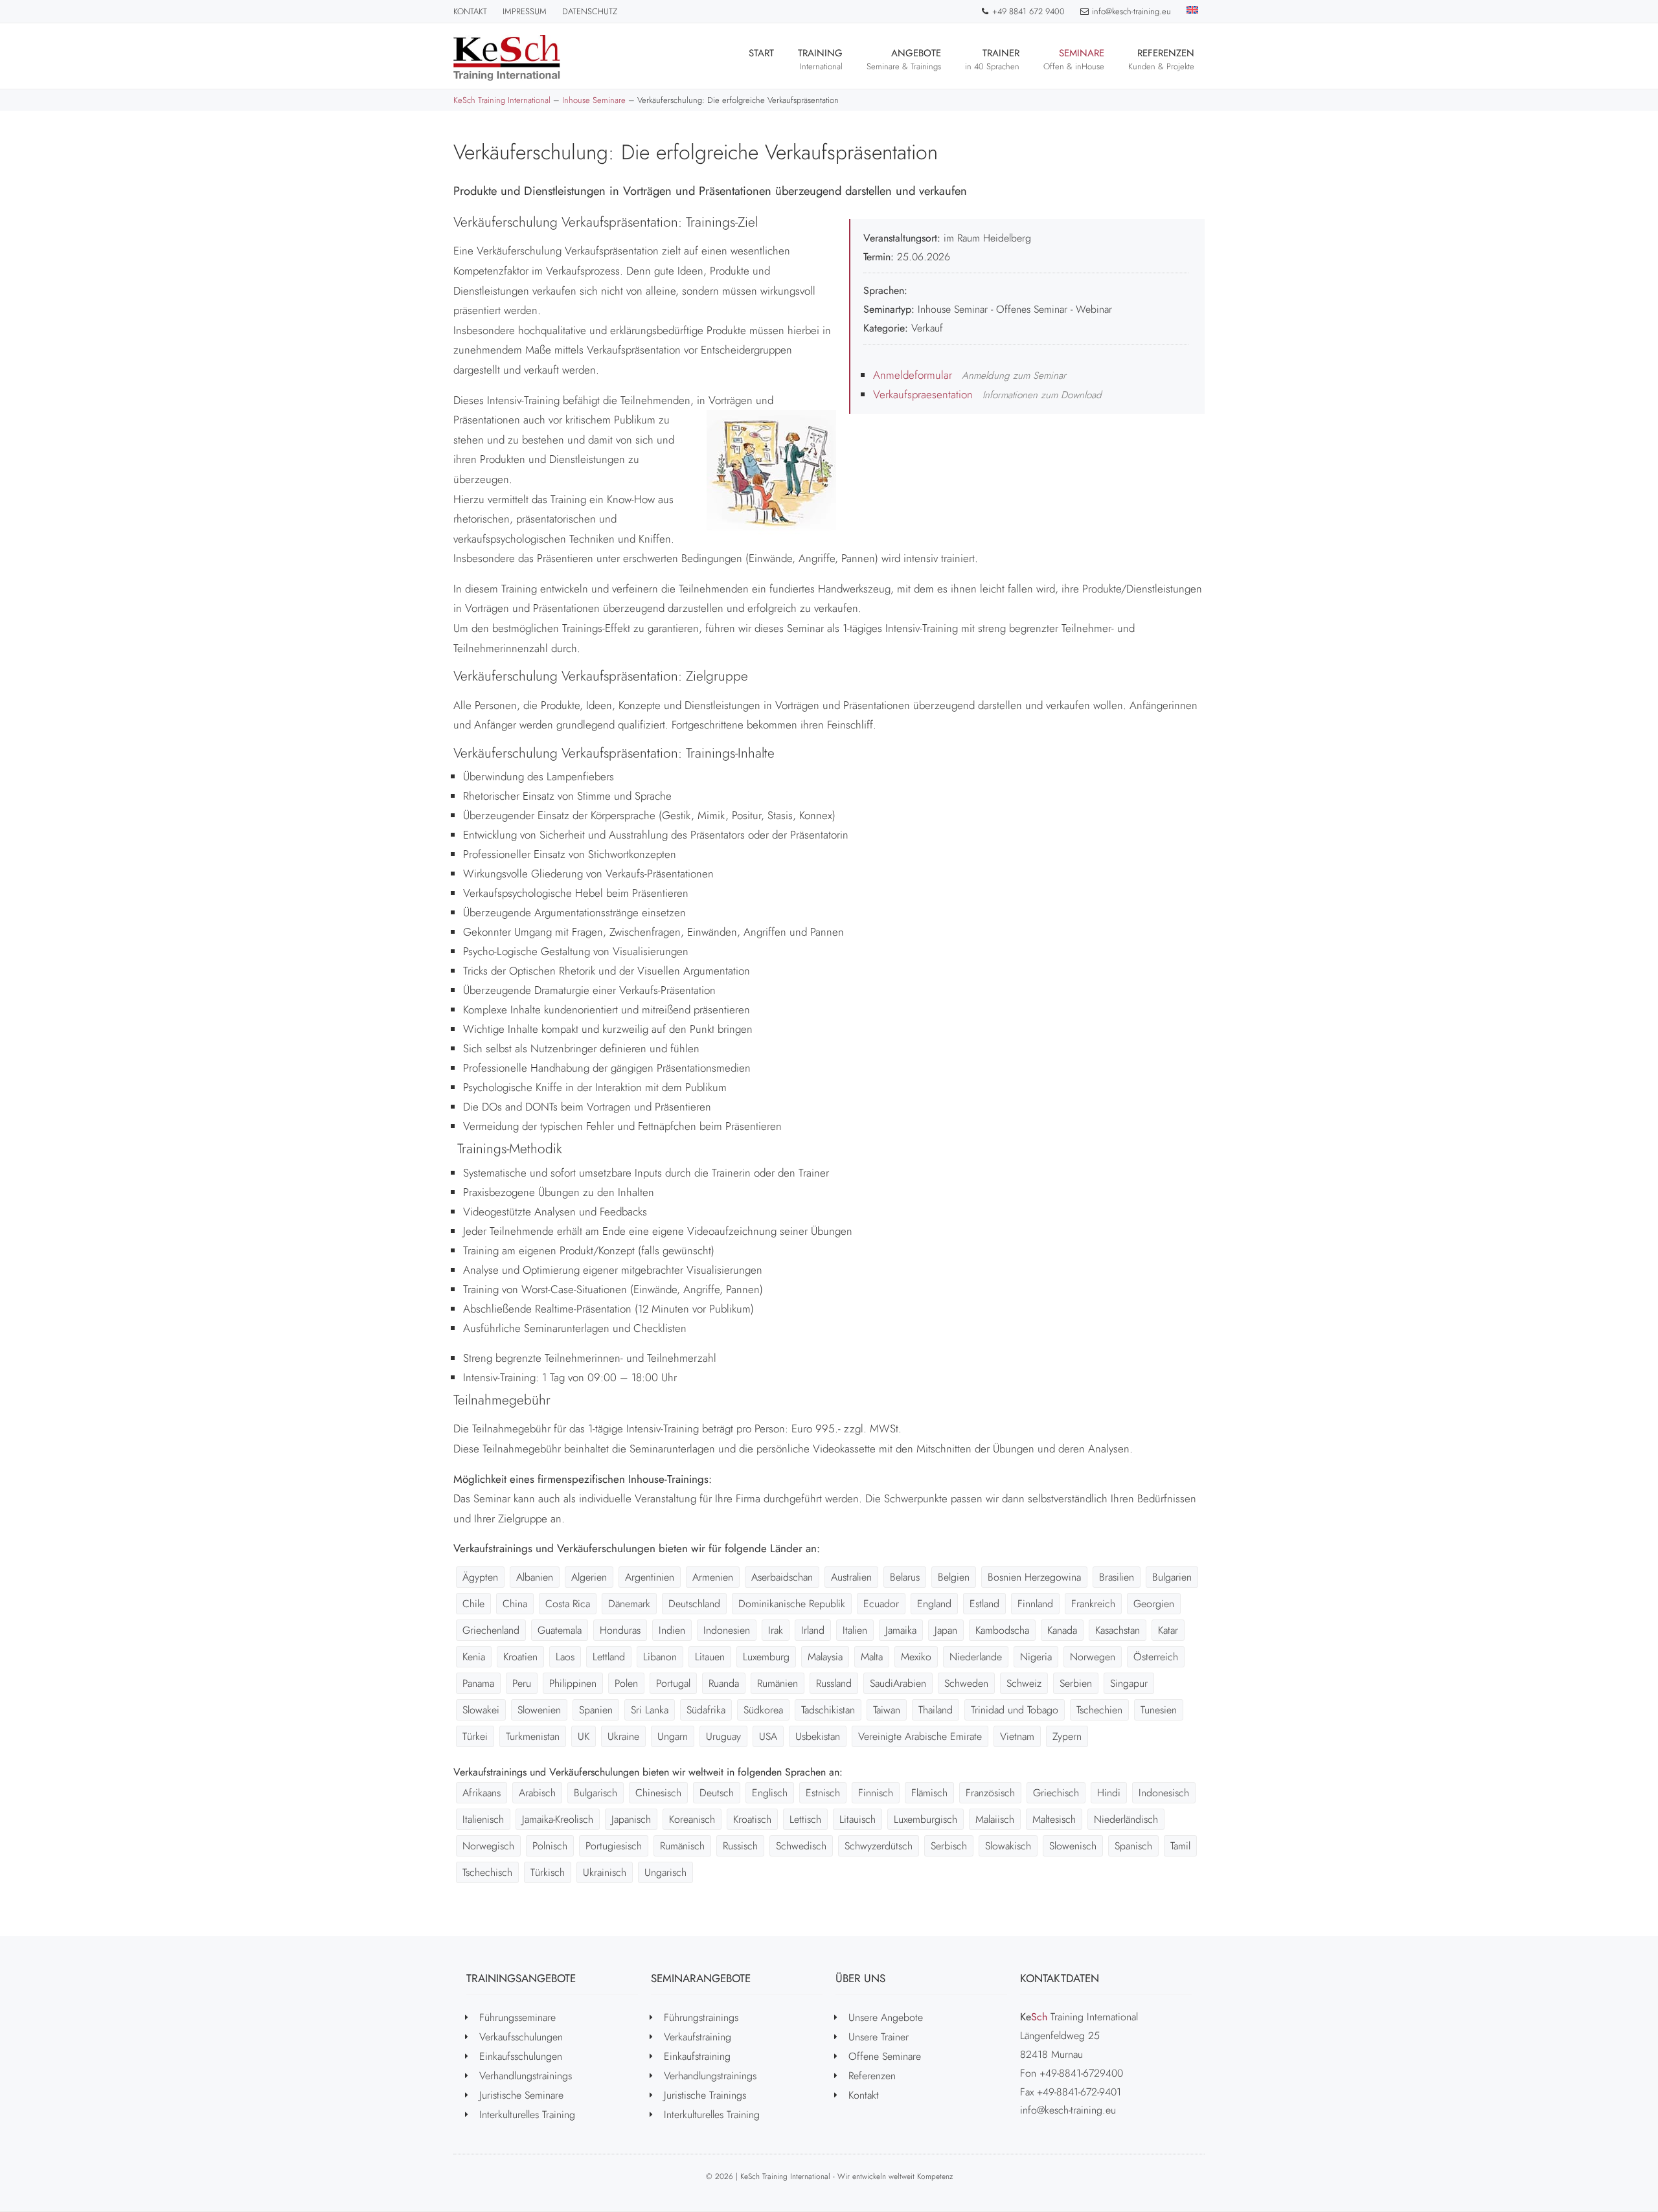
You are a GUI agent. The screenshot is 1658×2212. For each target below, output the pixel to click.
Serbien (1076, 1683)
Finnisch (876, 1793)
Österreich (1156, 1657)
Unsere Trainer (879, 2037)
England (934, 1604)
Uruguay (723, 1736)
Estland (984, 1604)
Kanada (1062, 1630)
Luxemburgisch (926, 1819)
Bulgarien (1172, 1577)
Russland (834, 1683)
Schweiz (1024, 1683)
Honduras (620, 1630)
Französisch (990, 1793)
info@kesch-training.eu (1131, 11)
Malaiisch (995, 1819)
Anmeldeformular (913, 375)
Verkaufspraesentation (923, 394)
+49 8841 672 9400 (1028, 11)
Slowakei (481, 1710)
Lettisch (805, 1819)
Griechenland (491, 1630)
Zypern (1067, 1736)
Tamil (1180, 1846)
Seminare (1074, 59)
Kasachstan (1118, 1630)
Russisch (740, 1846)
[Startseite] (507, 58)
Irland (813, 1630)
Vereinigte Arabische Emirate (920, 1736)
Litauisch (857, 1819)
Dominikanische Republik (792, 1604)
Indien (672, 1630)
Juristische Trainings (705, 2095)
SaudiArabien (898, 1683)
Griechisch (1056, 1793)
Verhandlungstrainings (526, 2076)
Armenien (713, 1577)
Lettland (609, 1657)
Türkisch (548, 1872)
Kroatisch (752, 1819)
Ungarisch (665, 1872)
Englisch (770, 1793)
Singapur (1129, 1683)
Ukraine (623, 1736)
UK (584, 1736)
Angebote (904, 59)
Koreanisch (692, 1819)
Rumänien (778, 1683)
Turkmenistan (533, 1736)
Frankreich (1093, 1604)
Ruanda (724, 1683)
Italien (855, 1630)
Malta (872, 1657)
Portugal (673, 1683)
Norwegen (1093, 1657)
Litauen (710, 1657)
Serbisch (949, 1846)
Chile (473, 1604)
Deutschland (694, 1604)
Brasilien (1117, 1577)
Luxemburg (766, 1657)
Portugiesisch (614, 1846)
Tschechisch (487, 1872)
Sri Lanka (650, 1710)
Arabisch (537, 1793)
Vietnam (1017, 1736)
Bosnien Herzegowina (1034, 1577)
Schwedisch (801, 1846)
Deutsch (717, 1793)
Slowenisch (1073, 1846)
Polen (626, 1683)
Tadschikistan (828, 1710)
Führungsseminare (517, 2017)
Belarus (905, 1577)
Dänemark (629, 1604)
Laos (565, 1657)
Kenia (474, 1657)
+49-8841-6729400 (1081, 2073)
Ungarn (673, 1736)
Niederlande (976, 1657)
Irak (776, 1630)
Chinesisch (658, 1793)
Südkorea (763, 1710)
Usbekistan (818, 1736)
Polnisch (550, 1846)
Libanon (660, 1657)
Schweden (966, 1683)
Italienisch (483, 1819)
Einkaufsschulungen (521, 2056)
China (515, 1604)
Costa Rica (568, 1604)
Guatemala (560, 1630)
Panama (478, 1683)
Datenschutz (590, 11)
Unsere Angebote (886, 2017)
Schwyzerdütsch (879, 1846)
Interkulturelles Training (527, 2115)
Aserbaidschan (782, 1577)
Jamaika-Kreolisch (558, 1819)
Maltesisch (1054, 1819)
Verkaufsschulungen (521, 2037)
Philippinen (573, 1683)
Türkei (475, 1736)
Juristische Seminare (521, 2095)
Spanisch (1133, 1846)
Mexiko (916, 1657)
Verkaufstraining (698, 2037)
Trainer (992, 59)
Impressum (525, 11)
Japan (946, 1630)
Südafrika (706, 1710)
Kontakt (470, 11)
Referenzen (1161, 59)
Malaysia (825, 1657)
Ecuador (881, 1604)
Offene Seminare (885, 2056)
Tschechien (1099, 1710)
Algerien (589, 1577)
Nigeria (1036, 1657)
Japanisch (631, 1819)
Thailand (936, 1710)
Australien (851, 1577)
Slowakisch (1008, 1846)
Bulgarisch (596, 1793)
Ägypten (480, 1577)
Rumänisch (682, 1846)
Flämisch (929, 1793)
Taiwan (887, 1710)
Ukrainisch (605, 1872)
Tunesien (1159, 1710)
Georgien (1154, 1604)
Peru (522, 1683)
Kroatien (520, 1657)
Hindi (1109, 1793)
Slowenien (539, 1710)
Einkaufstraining (697, 2056)
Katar (1168, 1630)
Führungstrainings (701, 2017)
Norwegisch (488, 1846)
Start (761, 53)
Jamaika (901, 1630)
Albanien (535, 1577)
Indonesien (727, 1630)
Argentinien (650, 1577)
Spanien (596, 1710)
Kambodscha (1002, 1630)
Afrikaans (482, 1793)
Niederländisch (1126, 1819)
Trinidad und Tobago (1015, 1710)
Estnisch (823, 1793)
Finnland (1035, 1604)
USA (768, 1736)
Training (820, 59)
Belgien (954, 1577)
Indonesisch (1164, 1793)
